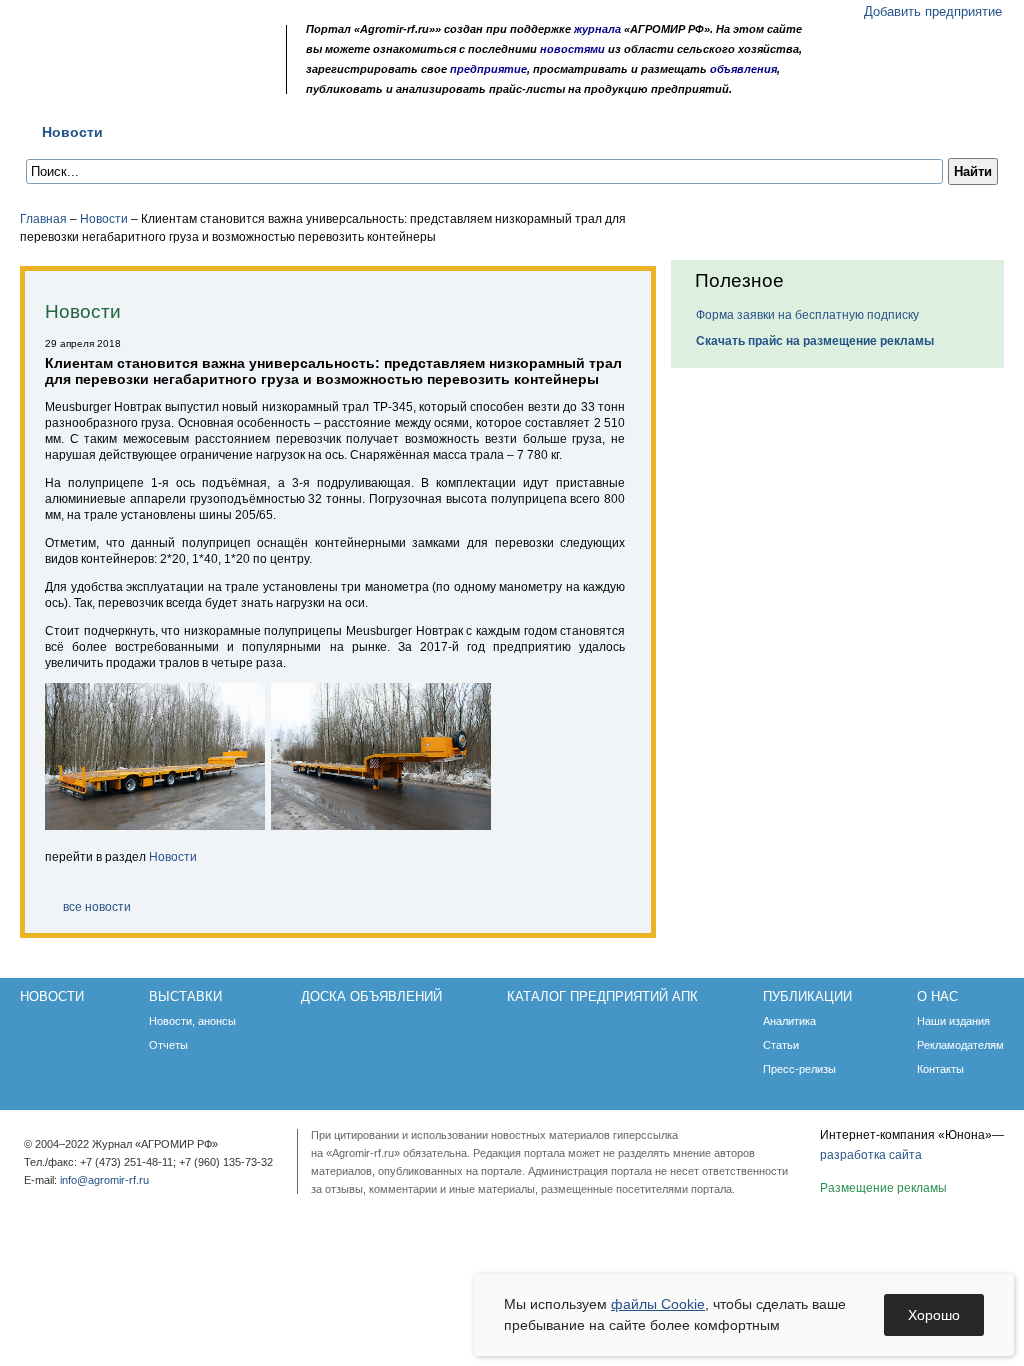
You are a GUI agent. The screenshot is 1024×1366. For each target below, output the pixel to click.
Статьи (781, 1045)
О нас (769, 132)
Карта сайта (165, 82)
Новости (72, 132)
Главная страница (113, 82)
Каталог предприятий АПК (502, 132)
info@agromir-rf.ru (104, 1180)
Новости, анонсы (192, 1021)
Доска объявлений (308, 132)
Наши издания (953, 1021)
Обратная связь (139, 82)
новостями (572, 49)
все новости (97, 907)
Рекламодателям (960, 1045)
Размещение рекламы (883, 1188)
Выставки (172, 132)
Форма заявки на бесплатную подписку (807, 315)
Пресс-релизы (799, 1069)
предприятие (488, 69)
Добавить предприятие (933, 11)
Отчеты (168, 1045)
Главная (43, 219)
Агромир (148, 46)
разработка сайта (871, 1155)
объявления (743, 69)
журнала (597, 29)
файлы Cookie (658, 1304)
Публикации (672, 132)
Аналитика (789, 1021)
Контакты (940, 1069)
